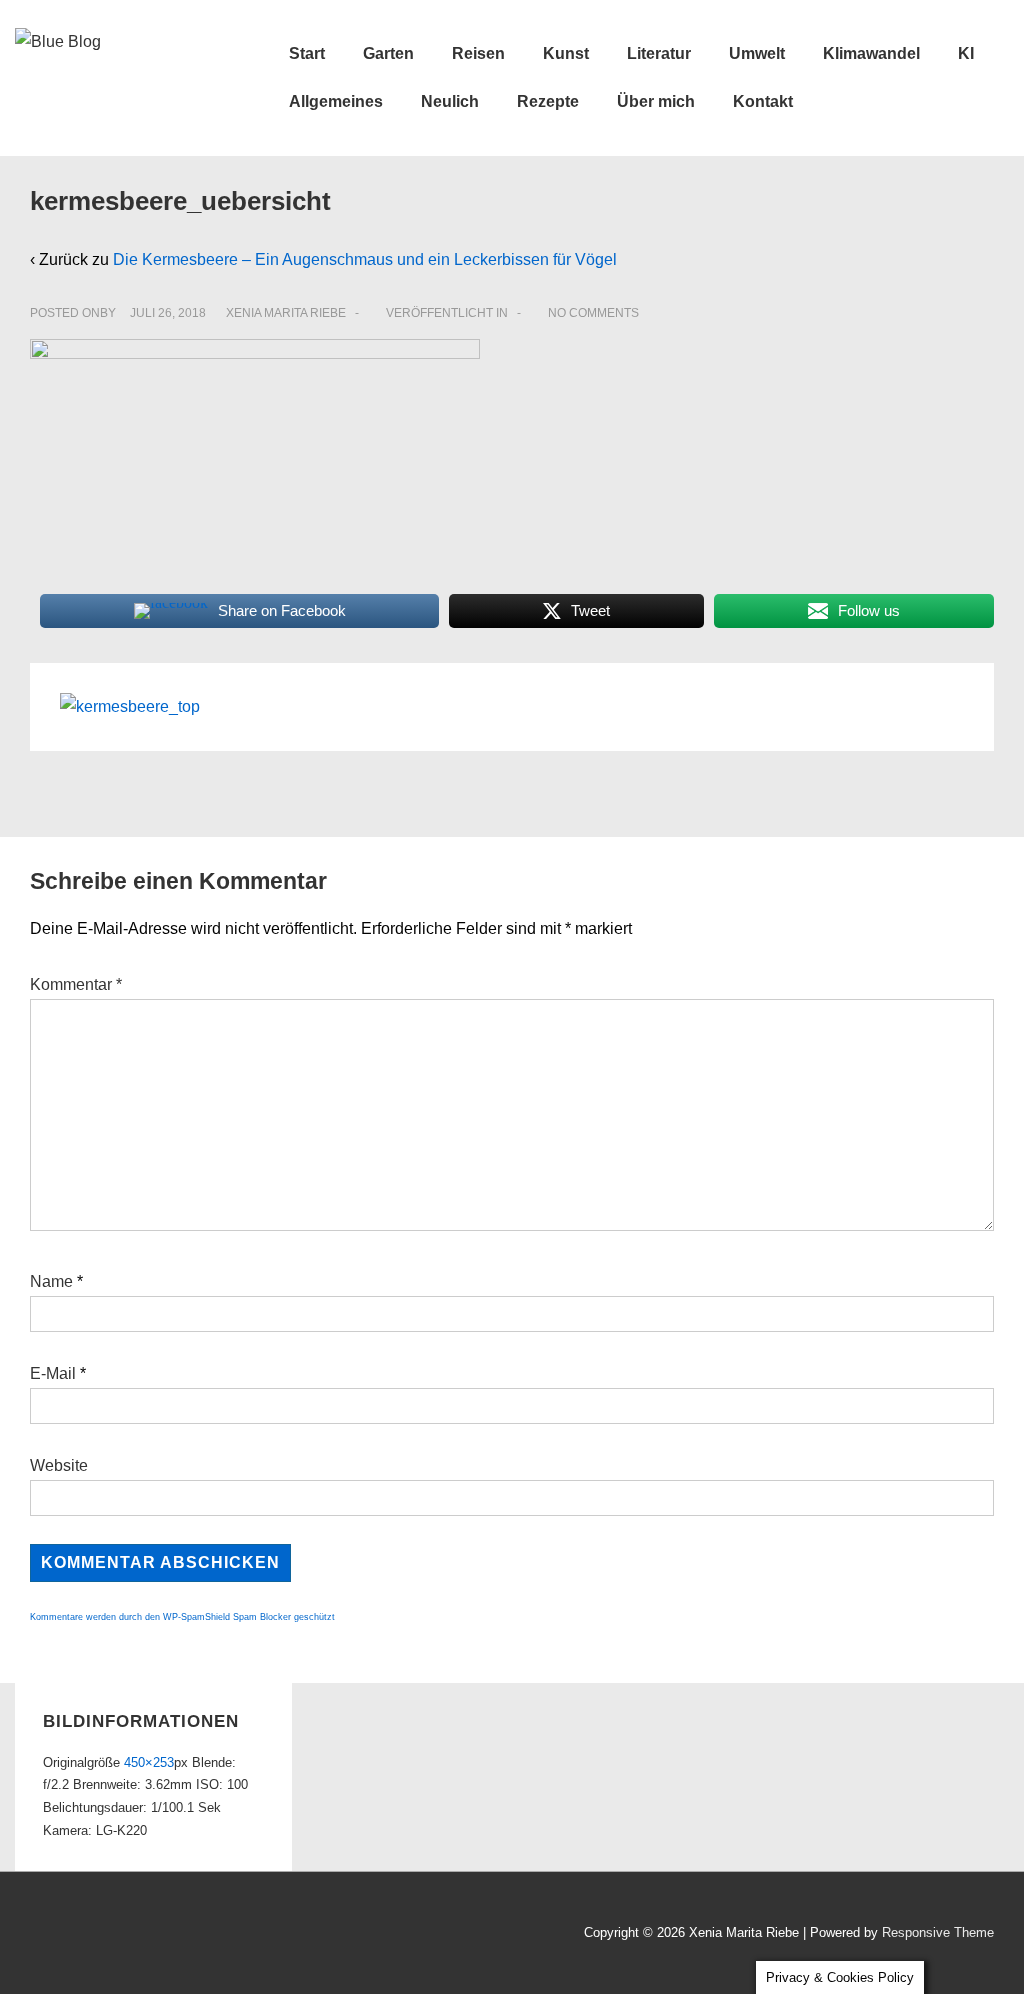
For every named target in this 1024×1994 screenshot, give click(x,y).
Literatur (659, 53)
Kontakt (763, 101)
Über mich (656, 101)
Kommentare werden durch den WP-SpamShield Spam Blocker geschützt (182, 1617)
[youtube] (73, 1935)
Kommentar (76, 984)
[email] (115, 1935)
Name (51, 1281)
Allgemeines (336, 101)
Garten (388, 53)
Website (59, 1465)
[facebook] (29, 1935)
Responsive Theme (938, 1932)
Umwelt (757, 53)
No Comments (593, 313)
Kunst (566, 53)
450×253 (149, 1762)
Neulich (450, 101)
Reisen (478, 53)
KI (966, 53)
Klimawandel (871, 53)
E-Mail (53, 1373)
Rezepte (548, 101)
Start (307, 53)
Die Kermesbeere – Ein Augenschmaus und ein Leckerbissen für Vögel (365, 259)
